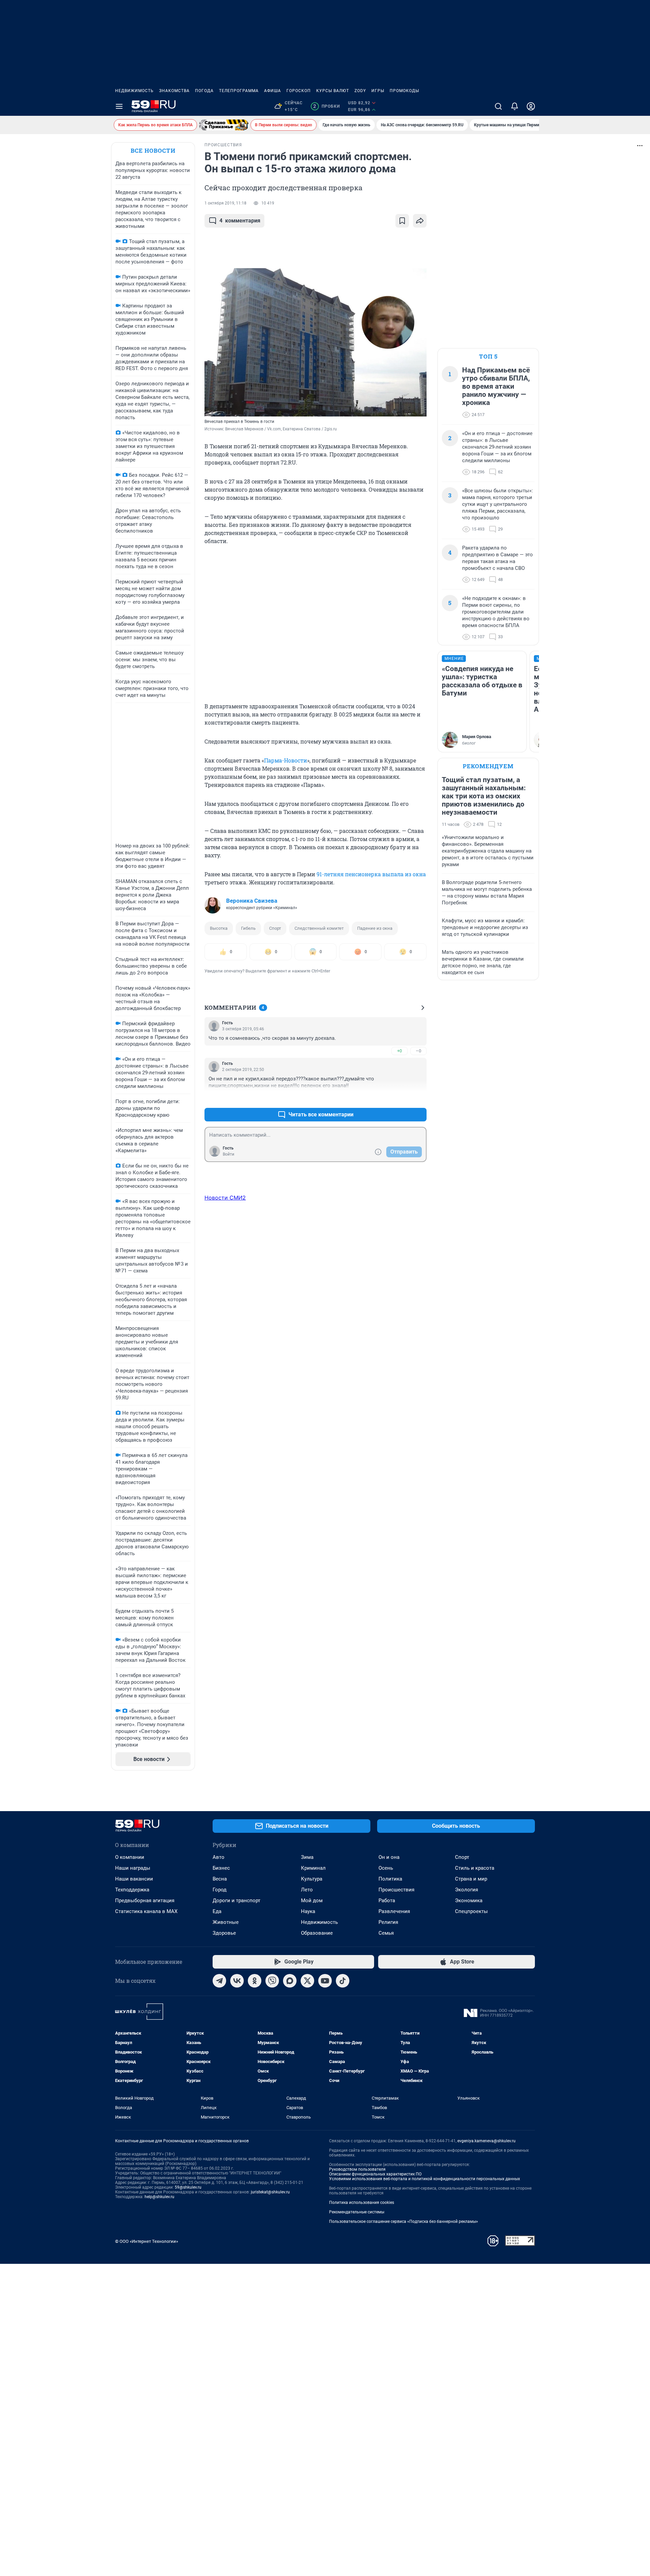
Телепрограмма (239, 91)
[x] (307, 1981)
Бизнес (221, 1868)
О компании (130, 1857)
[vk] (237, 1981)
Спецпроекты (471, 1911)
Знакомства (174, 91)
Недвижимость (134, 91)
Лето (307, 1890)
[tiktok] (343, 1981)
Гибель (248, 928)
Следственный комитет (319, 928)
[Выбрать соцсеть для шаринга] (420, 221)
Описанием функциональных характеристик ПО (375, 2174)
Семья (386, 1933)
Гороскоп (299, 91)
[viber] (272, 1981)
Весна (220, 1879)
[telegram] (219, 1981)
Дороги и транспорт (236, 1901)
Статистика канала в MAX (146, 1911)
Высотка (219, 928)
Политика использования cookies (362, 2203)
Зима (307, 1857)
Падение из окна (375, 928)
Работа (387, 1901)
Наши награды (133, 1868)
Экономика (469, 1901)
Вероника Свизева (252, 901)
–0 (418, 1051)
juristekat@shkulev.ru (270, 2192)
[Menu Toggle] (119, 106)
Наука (308, 1911)
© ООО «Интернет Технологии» (147, 2241)
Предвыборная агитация (145, 1901)
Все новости (153, 151)
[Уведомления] (515, 106)
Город (220, 1890)
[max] (290, 1981)
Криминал (313, 1868)
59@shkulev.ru (188, 2187)
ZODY (360, 91)
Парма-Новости (286, 760)
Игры (378, 91)
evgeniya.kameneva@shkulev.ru (486, 2141)
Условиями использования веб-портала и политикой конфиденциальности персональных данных (425, 2179)
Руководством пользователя (357, 2169)
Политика (390, 1879)
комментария (240, 221)
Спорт (275, 928)
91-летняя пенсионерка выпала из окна (371, 874)
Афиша (273, 91)
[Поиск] (498, 106)
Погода (204, 91)
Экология (467, 1890)
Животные (226, 1922)
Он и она (389, 1857)
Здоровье (224, 1933)
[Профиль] (531, 106)
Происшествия (396, 1890)
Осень (386, 1868)
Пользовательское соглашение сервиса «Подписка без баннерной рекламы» (404, 2221)
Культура (312, 1879)
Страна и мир (471, 1879)
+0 (399, 1051)
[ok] (255, 1981)
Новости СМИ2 (225, 1198)
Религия (388, 1922)
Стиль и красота (475, 1868)
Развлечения (394, 1911)
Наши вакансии (134, 1879)
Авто (219, 1857)
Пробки (327, 106)
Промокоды (404, 91)
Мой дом (312, 1901)
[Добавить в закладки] (402, 221)
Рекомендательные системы (357, 2212)
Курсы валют (333, 91)
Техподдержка (132, 1890)
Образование (317, 1933)
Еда (217, 1911)
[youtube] (325, 1981)
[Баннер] (224, 125)
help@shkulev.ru (159, 2197)
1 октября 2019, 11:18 (225, 203)
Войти (229, 1154)
